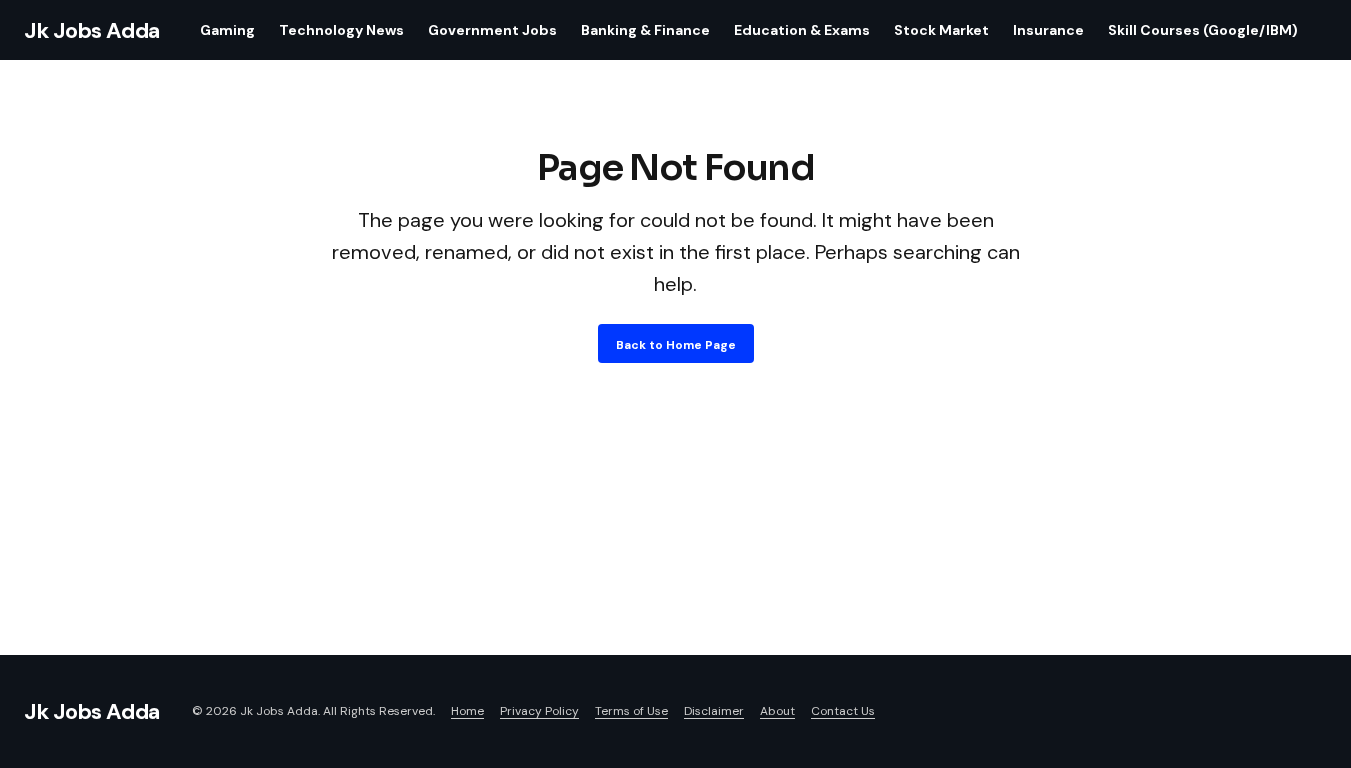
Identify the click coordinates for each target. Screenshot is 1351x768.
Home (467, 711)
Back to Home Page (676, 345)
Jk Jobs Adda (92, 30)
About (777, 711)
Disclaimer (714, 711)
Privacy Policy (539, 711)
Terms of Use (631, 711)
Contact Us (843, 711)
